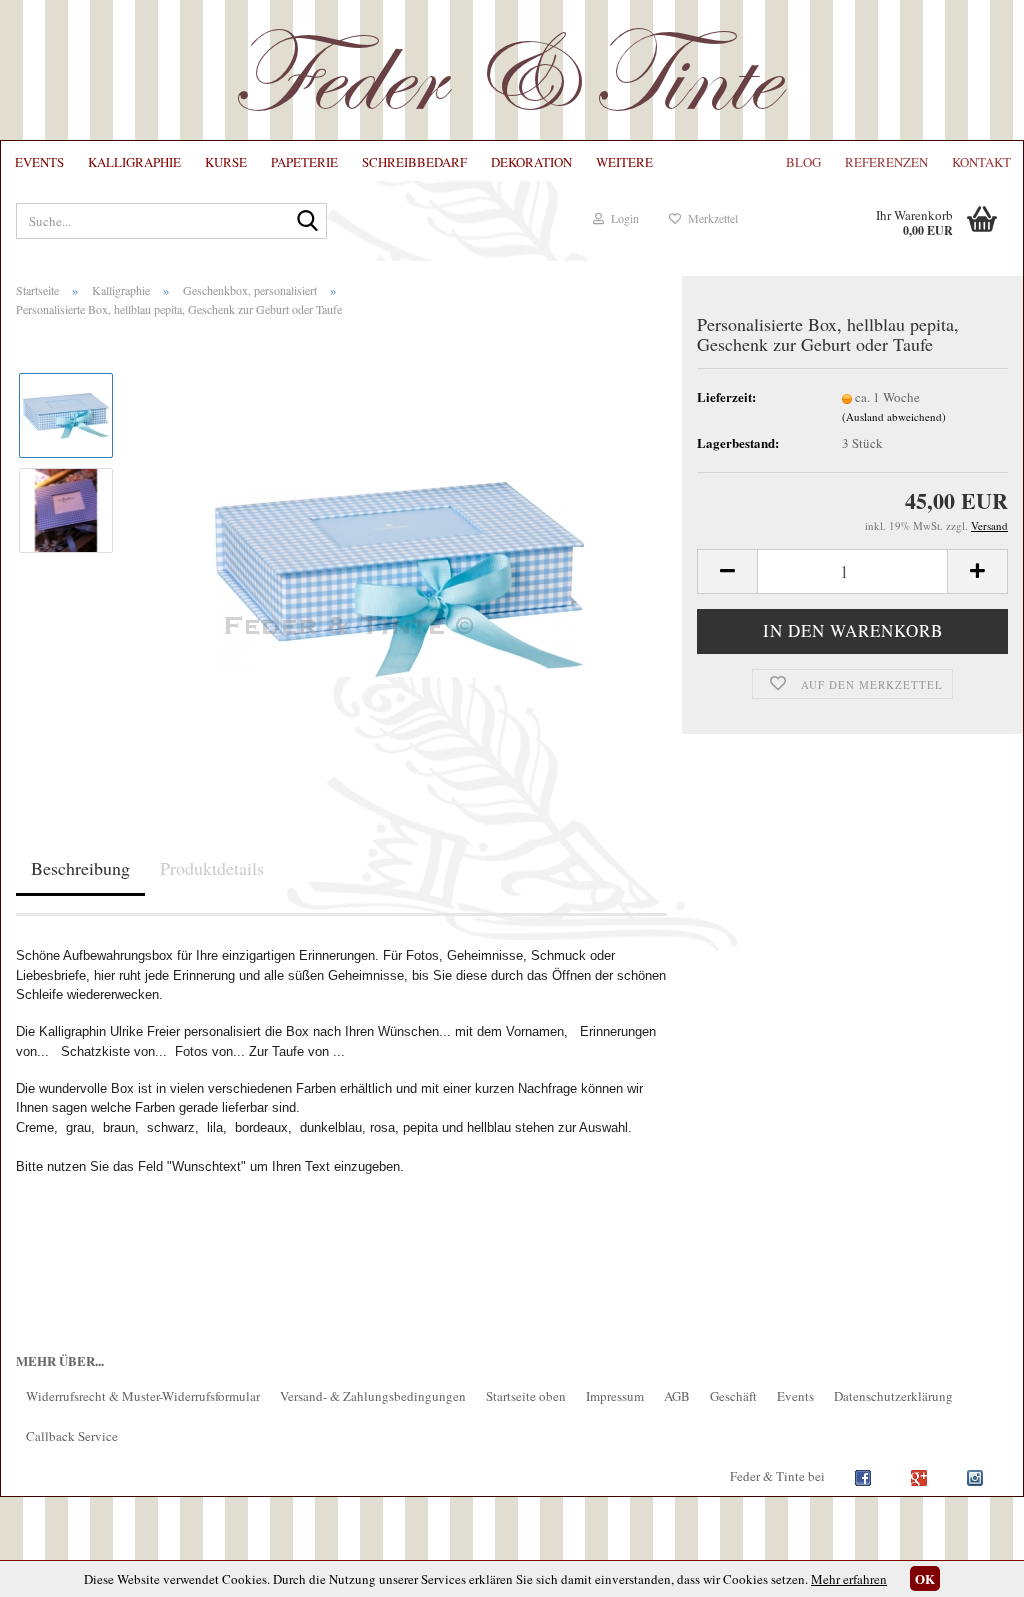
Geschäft (733, 1396)
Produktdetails (212, 868)
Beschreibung (80, 868)
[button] (727, 571)
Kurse (226, 162)
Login (621, 218)
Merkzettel (709, 218)
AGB (677, 1396)
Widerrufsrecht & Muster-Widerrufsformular (143, 1396)
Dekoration (531, 162)
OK (925, 1578)
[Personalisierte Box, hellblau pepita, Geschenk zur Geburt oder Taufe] (399, 556)
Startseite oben (526, 1396)
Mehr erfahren (849, 1579)
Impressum (615, 1396)
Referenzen (886, 162)
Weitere (624, 162)
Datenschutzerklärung (893, 1396)
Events (39, 162)
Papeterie (304, 162)
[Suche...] (308, 222)
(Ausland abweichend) (894, 416)
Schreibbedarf (414, 162)
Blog (803, 162)
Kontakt (981, 162)
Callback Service (72, 1436)
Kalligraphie (134, 162)
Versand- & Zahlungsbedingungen (373, 1396)
